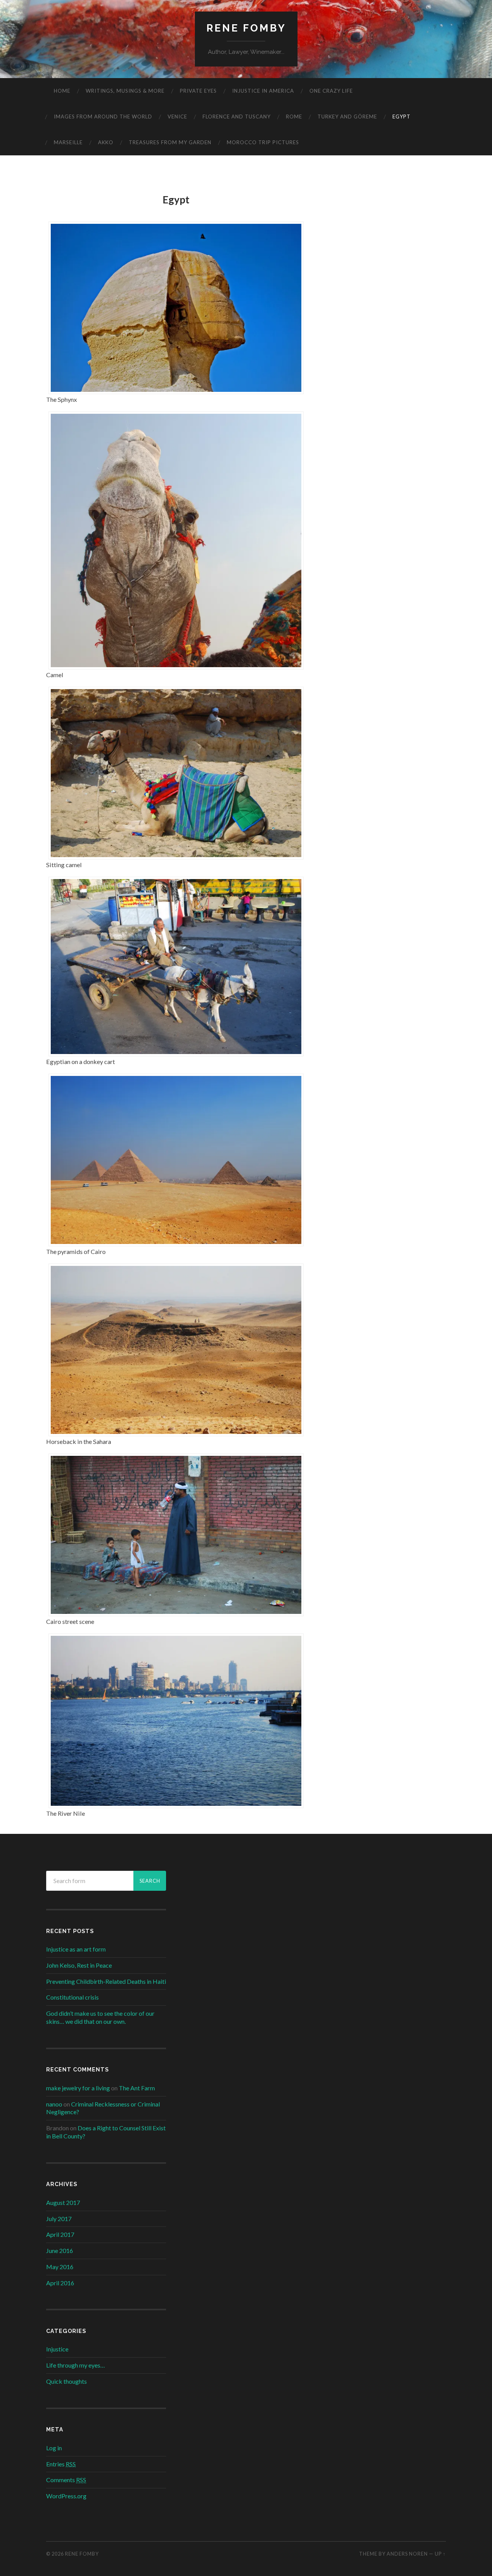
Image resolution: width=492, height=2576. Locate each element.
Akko (106, 142)
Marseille (68, 142)
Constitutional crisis (72, 1997)
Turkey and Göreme (347, 117)
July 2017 (59, 2219)
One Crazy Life (331, 91)
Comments (66, 2480)
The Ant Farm (137, 2088)
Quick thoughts (66, 2381)
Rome (294, 117)
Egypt (401, 117)
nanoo (54, 2104)
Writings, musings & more (125, 91)
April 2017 (60, 2234)
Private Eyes (198, 91)
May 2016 (60, 2267)
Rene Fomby (246, 28)
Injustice (57, 2349)
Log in (54, 2448)
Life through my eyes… (76, 2365)
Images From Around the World (103, 117)
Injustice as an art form (76, 1949)
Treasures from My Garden (170, 142)
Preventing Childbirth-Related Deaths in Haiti (106, 1981)
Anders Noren (407, 2554)
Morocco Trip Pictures (263, 142)
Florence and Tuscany (237, 117)
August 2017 (63, 2202)
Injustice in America (263, 91)
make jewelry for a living (78, 2088)
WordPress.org (66, 2496)
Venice (177, 117)
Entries (61, 2464)
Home (62, 91)
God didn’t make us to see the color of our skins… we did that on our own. (100, 2017)
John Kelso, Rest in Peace (79, 1965)
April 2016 (60, 2283)
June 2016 (60, 2250)
